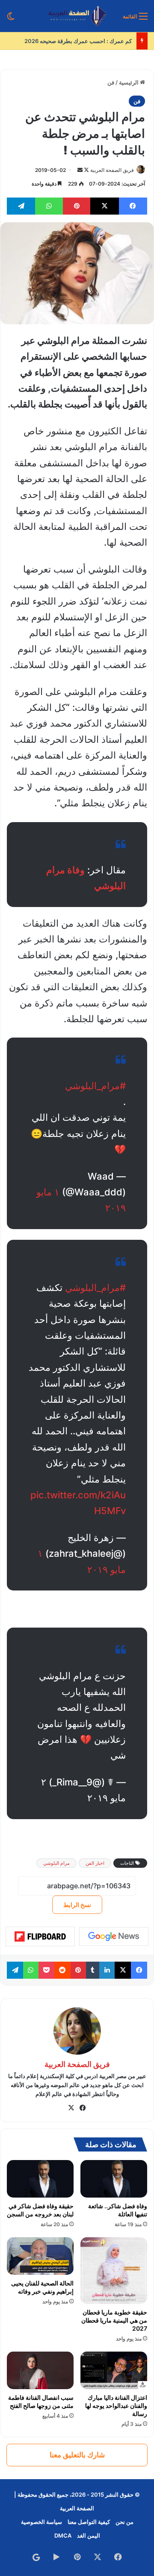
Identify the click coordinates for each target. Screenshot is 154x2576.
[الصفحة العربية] (77, 16)
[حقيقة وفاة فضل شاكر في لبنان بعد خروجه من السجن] (40, 2179)
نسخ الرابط (77, 1905)
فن (111, 82)
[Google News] (114, 1936)
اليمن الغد (89, 2535)
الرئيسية (129, 82)
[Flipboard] (40, 1936)
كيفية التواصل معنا (89, 2522)
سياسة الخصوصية (41, 2522)
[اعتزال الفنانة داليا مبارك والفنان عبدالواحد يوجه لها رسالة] (114, 2370)
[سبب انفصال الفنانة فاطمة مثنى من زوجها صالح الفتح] (40, 2370)
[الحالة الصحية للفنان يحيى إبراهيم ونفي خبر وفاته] (40, 2256)
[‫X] (71, 2108)
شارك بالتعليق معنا (77, 2455)
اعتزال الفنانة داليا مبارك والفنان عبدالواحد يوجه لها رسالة (116, 2406)
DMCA (63, 2535)
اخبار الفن (95, 1863)
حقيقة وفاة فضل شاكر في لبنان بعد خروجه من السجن (40, 2210)
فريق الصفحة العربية (112, 170)
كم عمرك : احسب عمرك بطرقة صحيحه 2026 (78, 41)
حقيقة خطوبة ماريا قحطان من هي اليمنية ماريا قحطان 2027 (114, 2320)
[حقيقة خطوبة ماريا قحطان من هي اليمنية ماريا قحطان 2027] (114, 2271)
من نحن (124, 2522)
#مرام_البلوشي (95, 1086)
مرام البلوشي (56, 1863)
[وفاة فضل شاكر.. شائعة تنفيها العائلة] (114, 2179)
